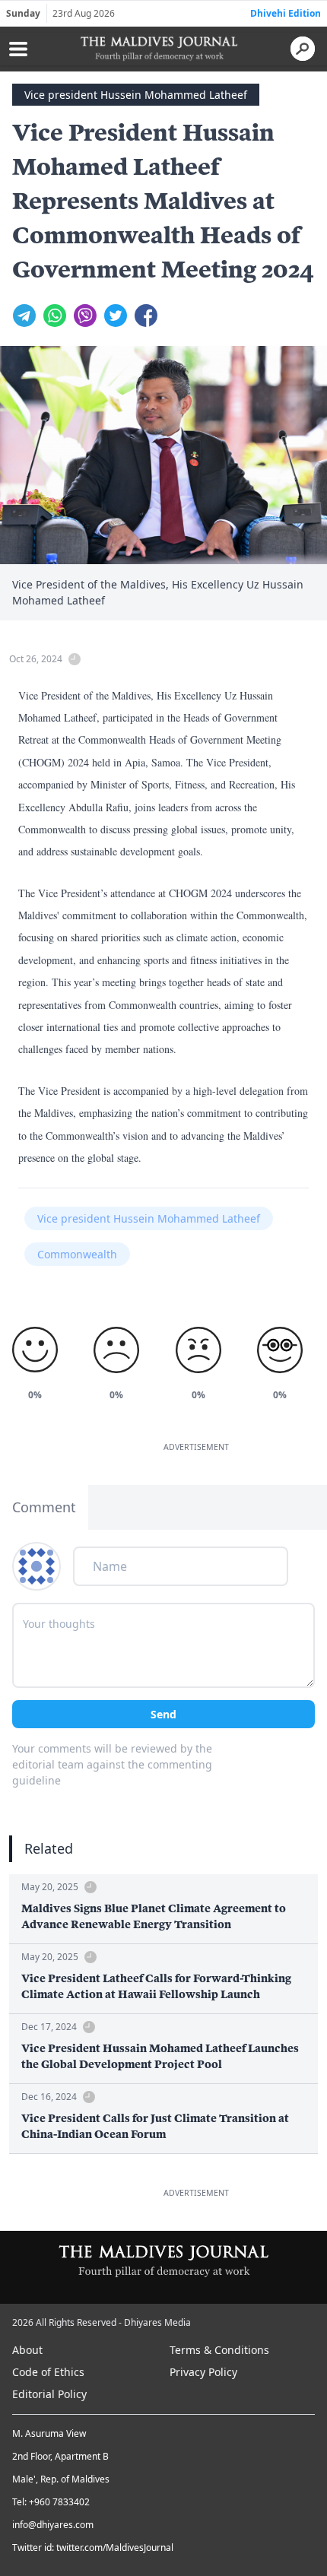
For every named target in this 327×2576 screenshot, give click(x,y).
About (27, 2350)
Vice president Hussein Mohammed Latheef (136, 95)
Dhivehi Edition (286, 13)
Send (163, 1714)
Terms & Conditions (219, 2350)
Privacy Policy (203, 2372)
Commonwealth (77, 1254)
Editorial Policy (49, 2394)
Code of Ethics (48, 2372)
